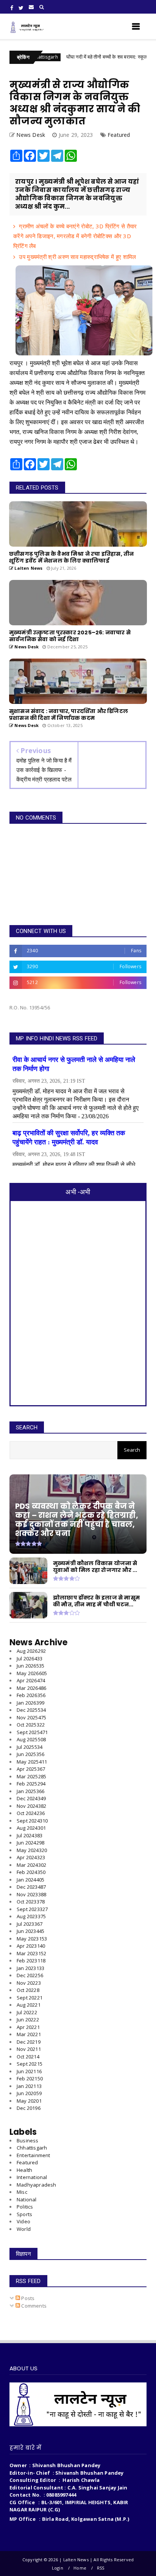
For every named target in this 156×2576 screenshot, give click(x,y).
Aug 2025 (31, 1739)
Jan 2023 (30, 1968)
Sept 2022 (30, 1998)
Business (28, 2140)
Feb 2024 (31, 1872)
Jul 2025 (30, 1747)
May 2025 (32, 1762)
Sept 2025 (32, 1732)
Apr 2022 (28, 2027)
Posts (27, 2298)
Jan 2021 (29, 2086)
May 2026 (32, 1673)
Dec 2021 (29, 2042)
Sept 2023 (32, 1909)
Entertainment (34, 2155)
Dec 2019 (29, 2108)
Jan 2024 (30, 1880)
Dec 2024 (31, 1798)
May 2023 (32, 1939)
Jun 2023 (30, 1931)
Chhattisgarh (32, 2148)
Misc (22, 2192)
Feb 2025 (31, 1784)
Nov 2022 (29, 1983)
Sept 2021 (30, 2064)
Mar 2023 (31, 1953)
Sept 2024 (32, 1821)
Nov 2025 (31, 1717)
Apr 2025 (31, 1769)
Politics (25, 2207)
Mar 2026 (31, 1688)
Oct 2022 (28, 1990)
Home (80, 2568)
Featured (119, 135)
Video (23, 2221)
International (32, 2177)
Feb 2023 (31, 1961)
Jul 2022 (27, 2012)
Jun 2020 (29, 2093)
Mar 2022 (29, 2034)
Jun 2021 (29, 2071)
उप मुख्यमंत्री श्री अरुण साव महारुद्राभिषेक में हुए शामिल (77, 257)
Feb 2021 (30, 2078)
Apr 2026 (31, 1680)
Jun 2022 (28, 2020)
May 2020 (29, 2101)
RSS (101, 2568)
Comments (33, 2306)
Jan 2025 (30, 1791)
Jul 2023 (30, 1924)
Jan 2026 (30, 1703)
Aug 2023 (31, 1916)
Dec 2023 (31, 1887)
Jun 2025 (30, 1754)
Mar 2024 (31, 1865)
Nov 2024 (31, 1806)
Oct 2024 (31, 1813)
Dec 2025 (31, 1710)
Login (58, 2568)
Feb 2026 (31, 1695)
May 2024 (32, 1850)
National (27, 2199)
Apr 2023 (31, 1946)
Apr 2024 (31, 1857)
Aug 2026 (31, 1651)
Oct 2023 (31, 1902)
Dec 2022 (30, 1975)
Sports (24, 2214)
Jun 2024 (30, 1843)
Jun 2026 (30, 1666)
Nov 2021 (29, 2049)
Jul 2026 (30, 1658)
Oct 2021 (28, 2057)
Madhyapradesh (37, 2185)
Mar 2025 (31, 1776)
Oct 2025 (31, 1725)
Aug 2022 (29, 2005)
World (24, 2229)
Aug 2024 (31, 1828)
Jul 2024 (30, 1835)
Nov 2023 (31, 1894)
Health (24, 2170)
